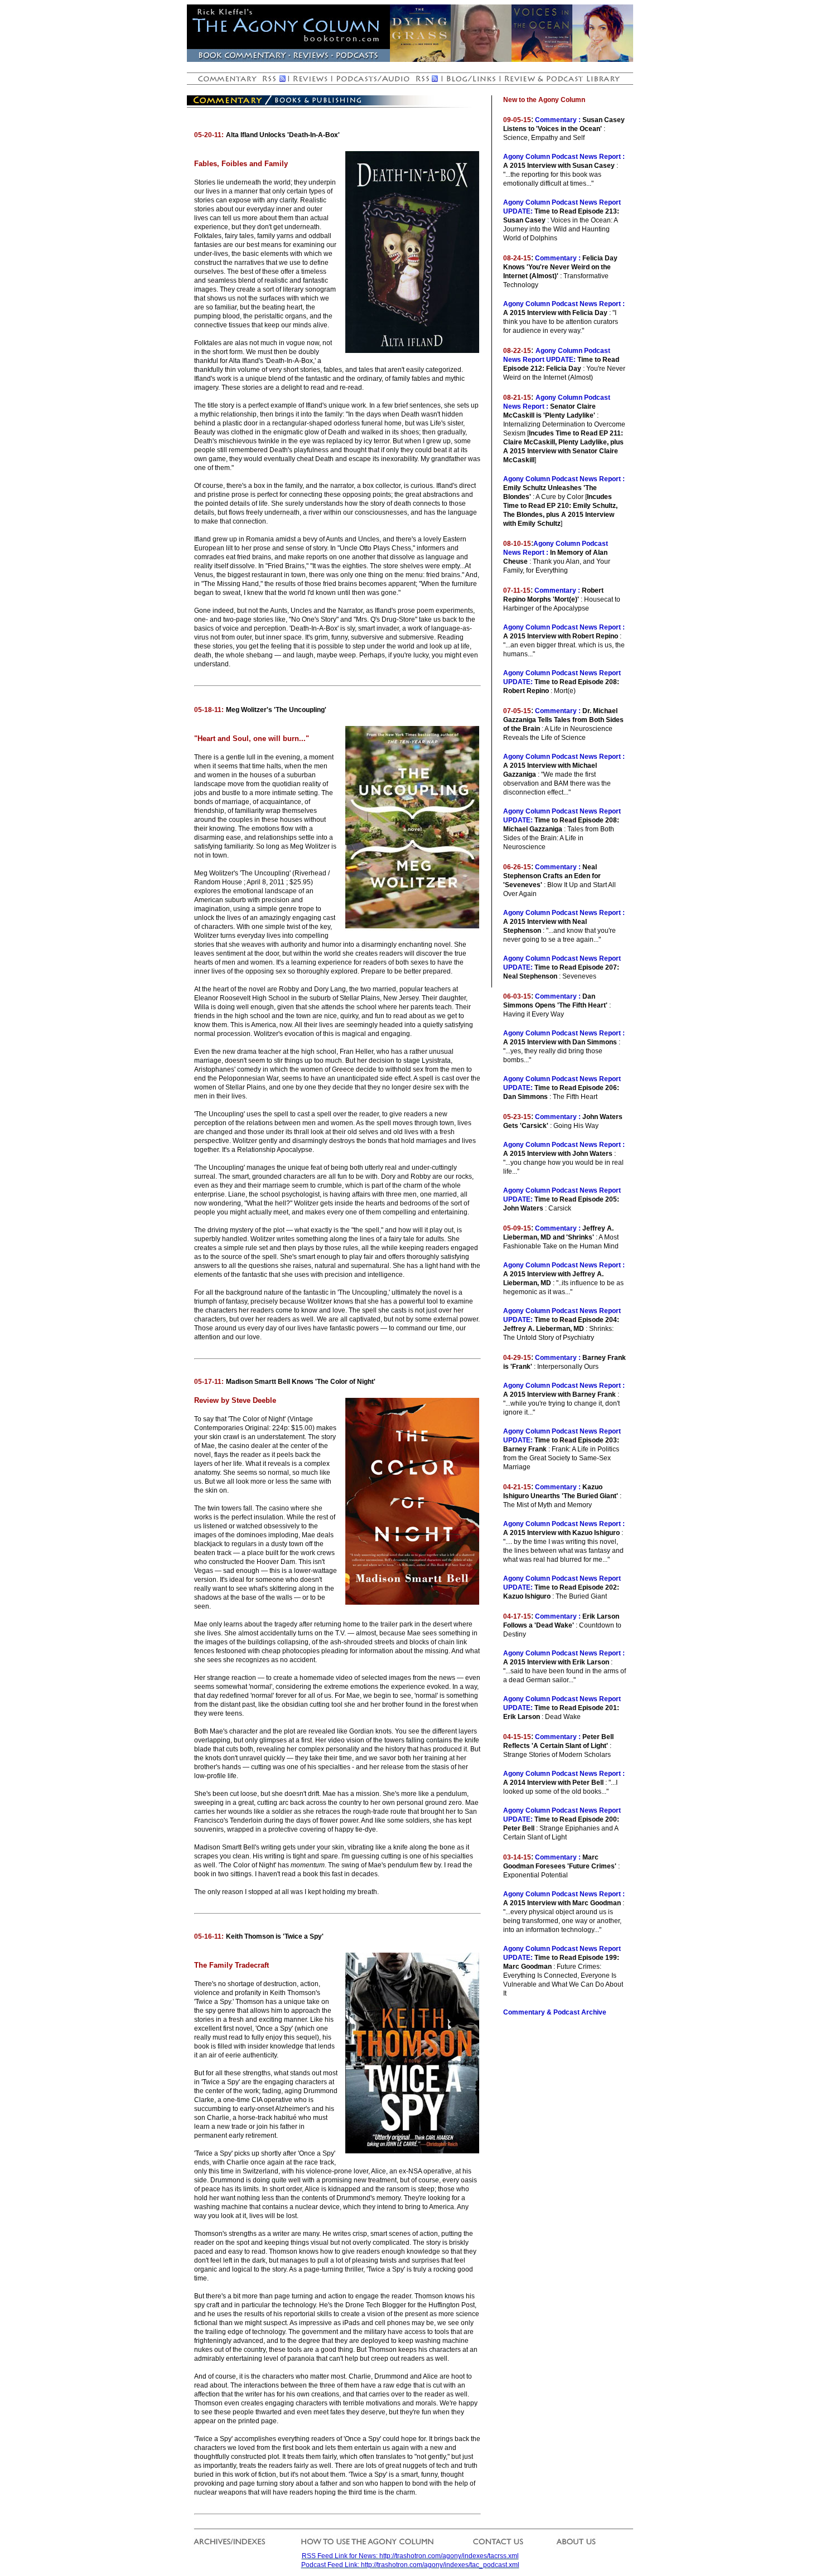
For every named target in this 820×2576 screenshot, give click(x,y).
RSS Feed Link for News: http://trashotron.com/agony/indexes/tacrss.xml (410, 2556)
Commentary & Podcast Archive (555, 2012)
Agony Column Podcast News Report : (564, 157)
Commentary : (558, 120)
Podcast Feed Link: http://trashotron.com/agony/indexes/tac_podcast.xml (410, 2565)
